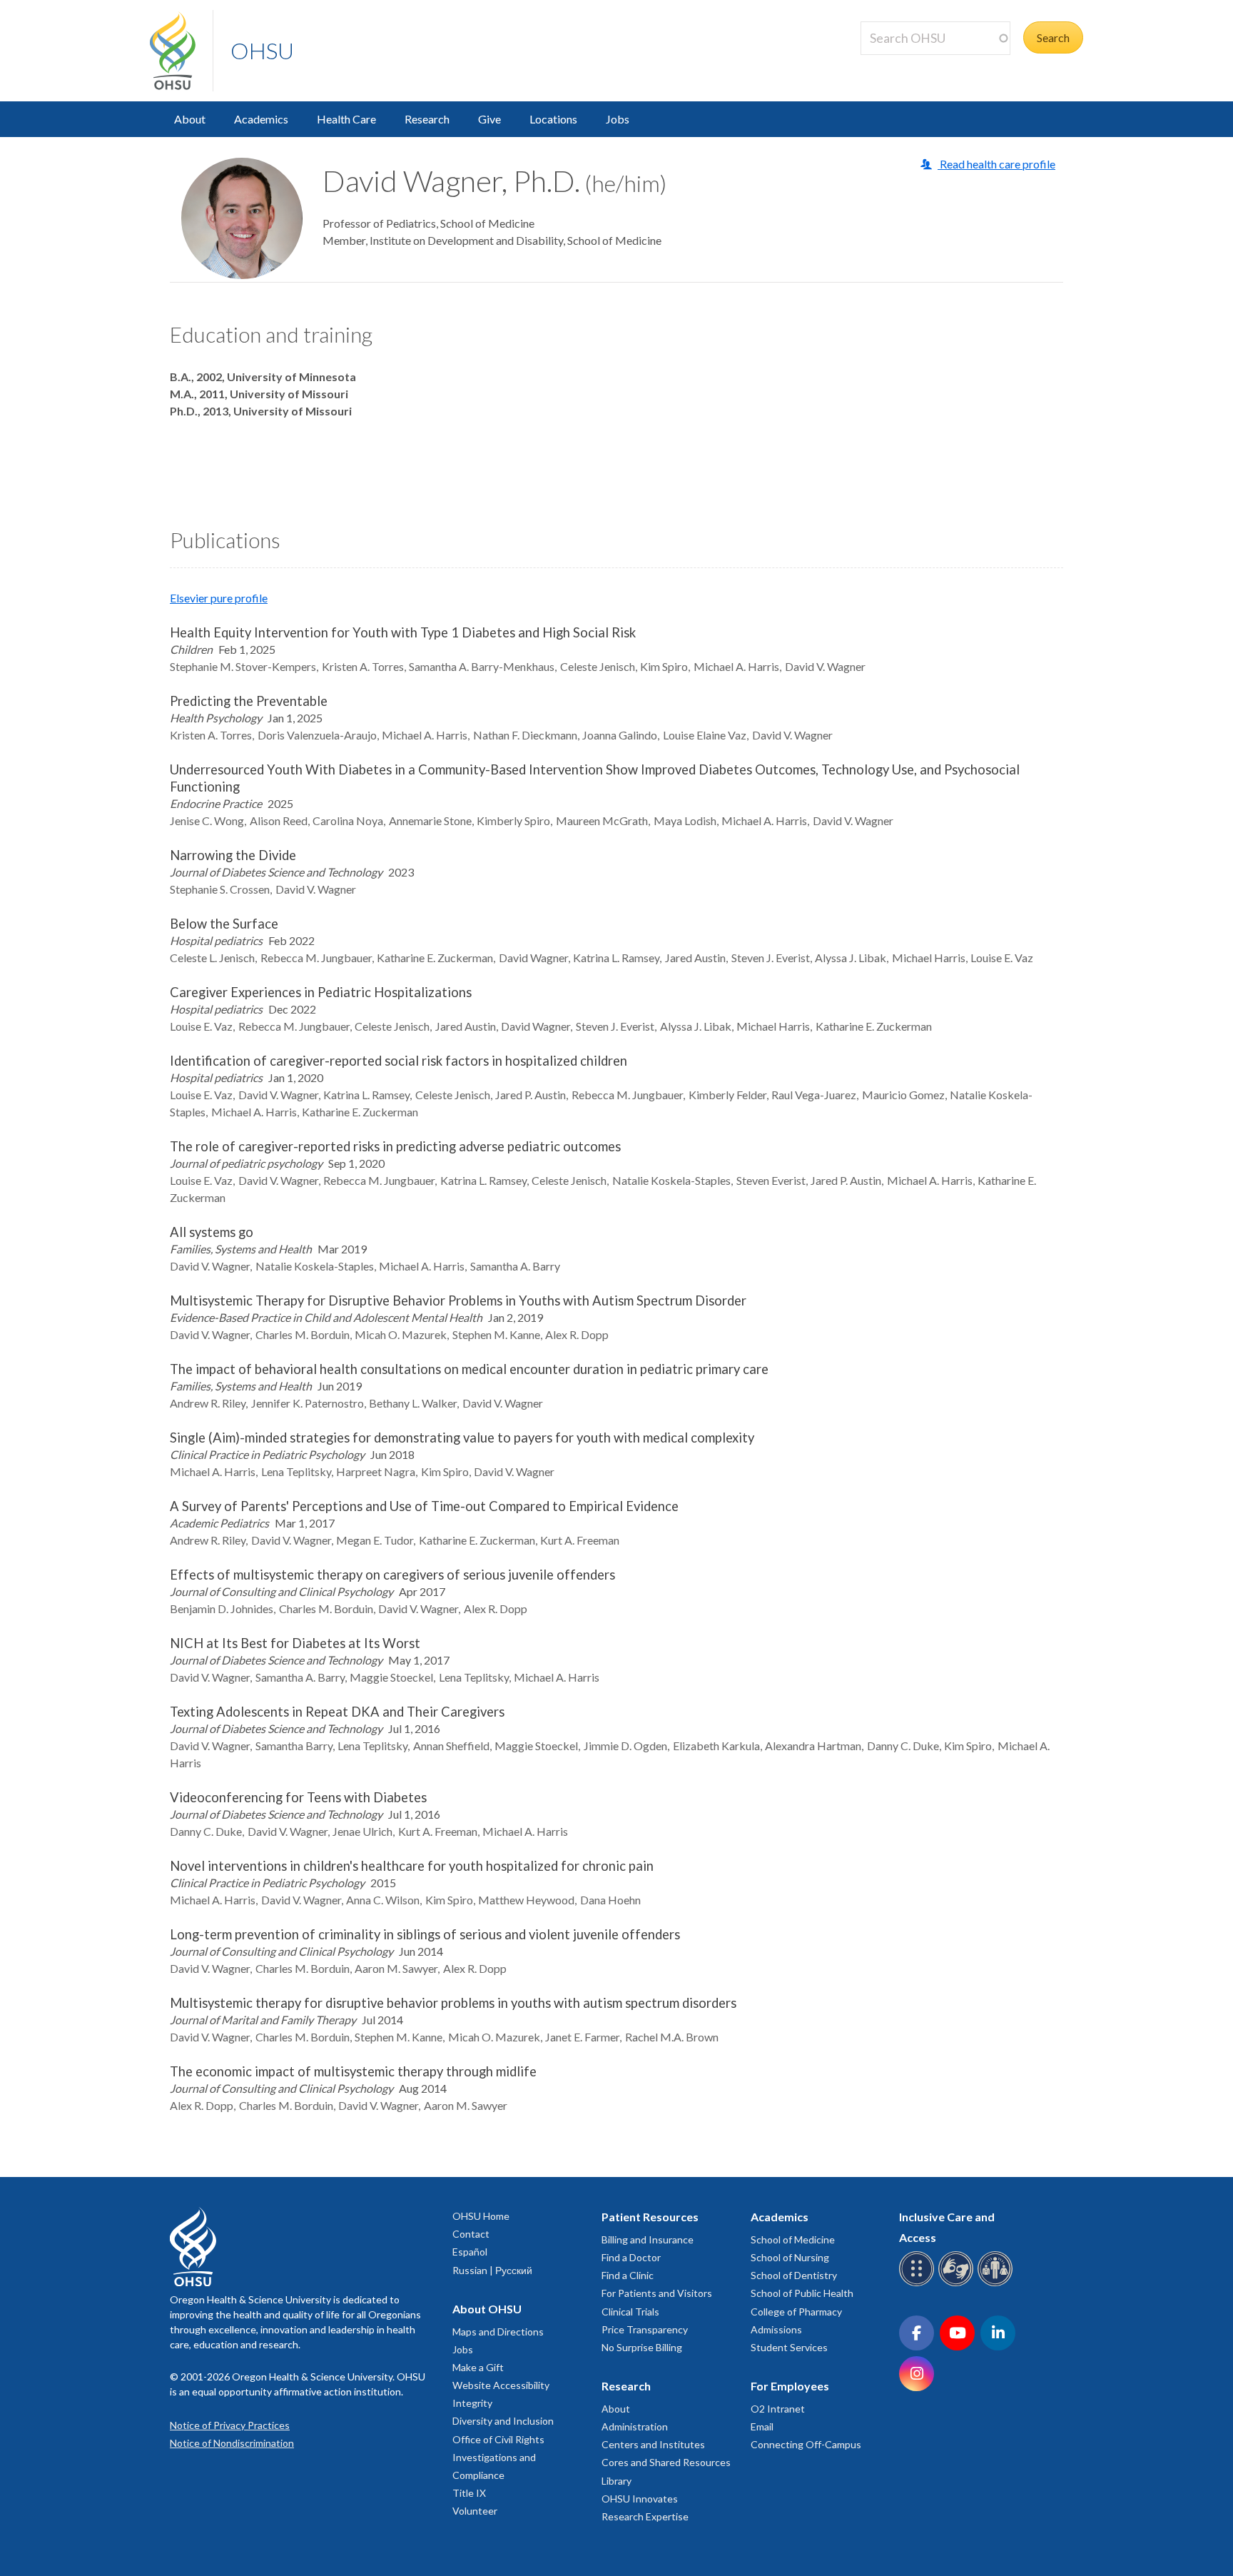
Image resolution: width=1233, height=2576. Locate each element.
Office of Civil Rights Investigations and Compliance (498, 2457)
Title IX (469, 2493)
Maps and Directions (498, 2332)
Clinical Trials (630, 2312)
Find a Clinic (628, 2275)
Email (762, 2426)
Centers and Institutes (653, 2444)
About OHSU (487, 2309)
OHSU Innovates (640, 2499)
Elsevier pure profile (219, 598)
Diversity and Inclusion (503, 2421)
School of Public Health (802, 2293)
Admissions (776, 2329)
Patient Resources (650, 2217)
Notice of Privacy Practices (230, 2425)
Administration (635, 2426)
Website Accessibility (501, 2385)
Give (489, 119)
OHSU (262, 50)
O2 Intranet (778, 2409)
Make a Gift (478, 2367)
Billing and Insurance (648, 2239)
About (190, 119)
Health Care (346, 119)
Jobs (618, 119)
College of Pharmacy (796, 2312)
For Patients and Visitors (657, 2293)
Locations (553, 119)
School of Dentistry (794, 2275)
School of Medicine (793, 2239)
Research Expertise (645, 2516)
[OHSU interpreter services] (997, 2284)
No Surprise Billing (642, 2347)
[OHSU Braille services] (919, 2284)
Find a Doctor (631, 2257)
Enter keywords (905, 63)
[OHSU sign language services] (958, 2284)
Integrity (472, 2403)
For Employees (790, 2386)
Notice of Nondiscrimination (232, 2443)
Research (427, 119)
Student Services (789, 2347)
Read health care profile (996, 164)
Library (616, 2481)
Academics (261, 119)
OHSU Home (481, 2216)
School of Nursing (790, 2257)
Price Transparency (645, 2329)
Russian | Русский (492, 2270)
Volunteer (475, 2511)
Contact (471, 2234)
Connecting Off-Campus (806, 2444)
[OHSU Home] (181, 51)
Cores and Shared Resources (666, 2462)
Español (470, 2252)
